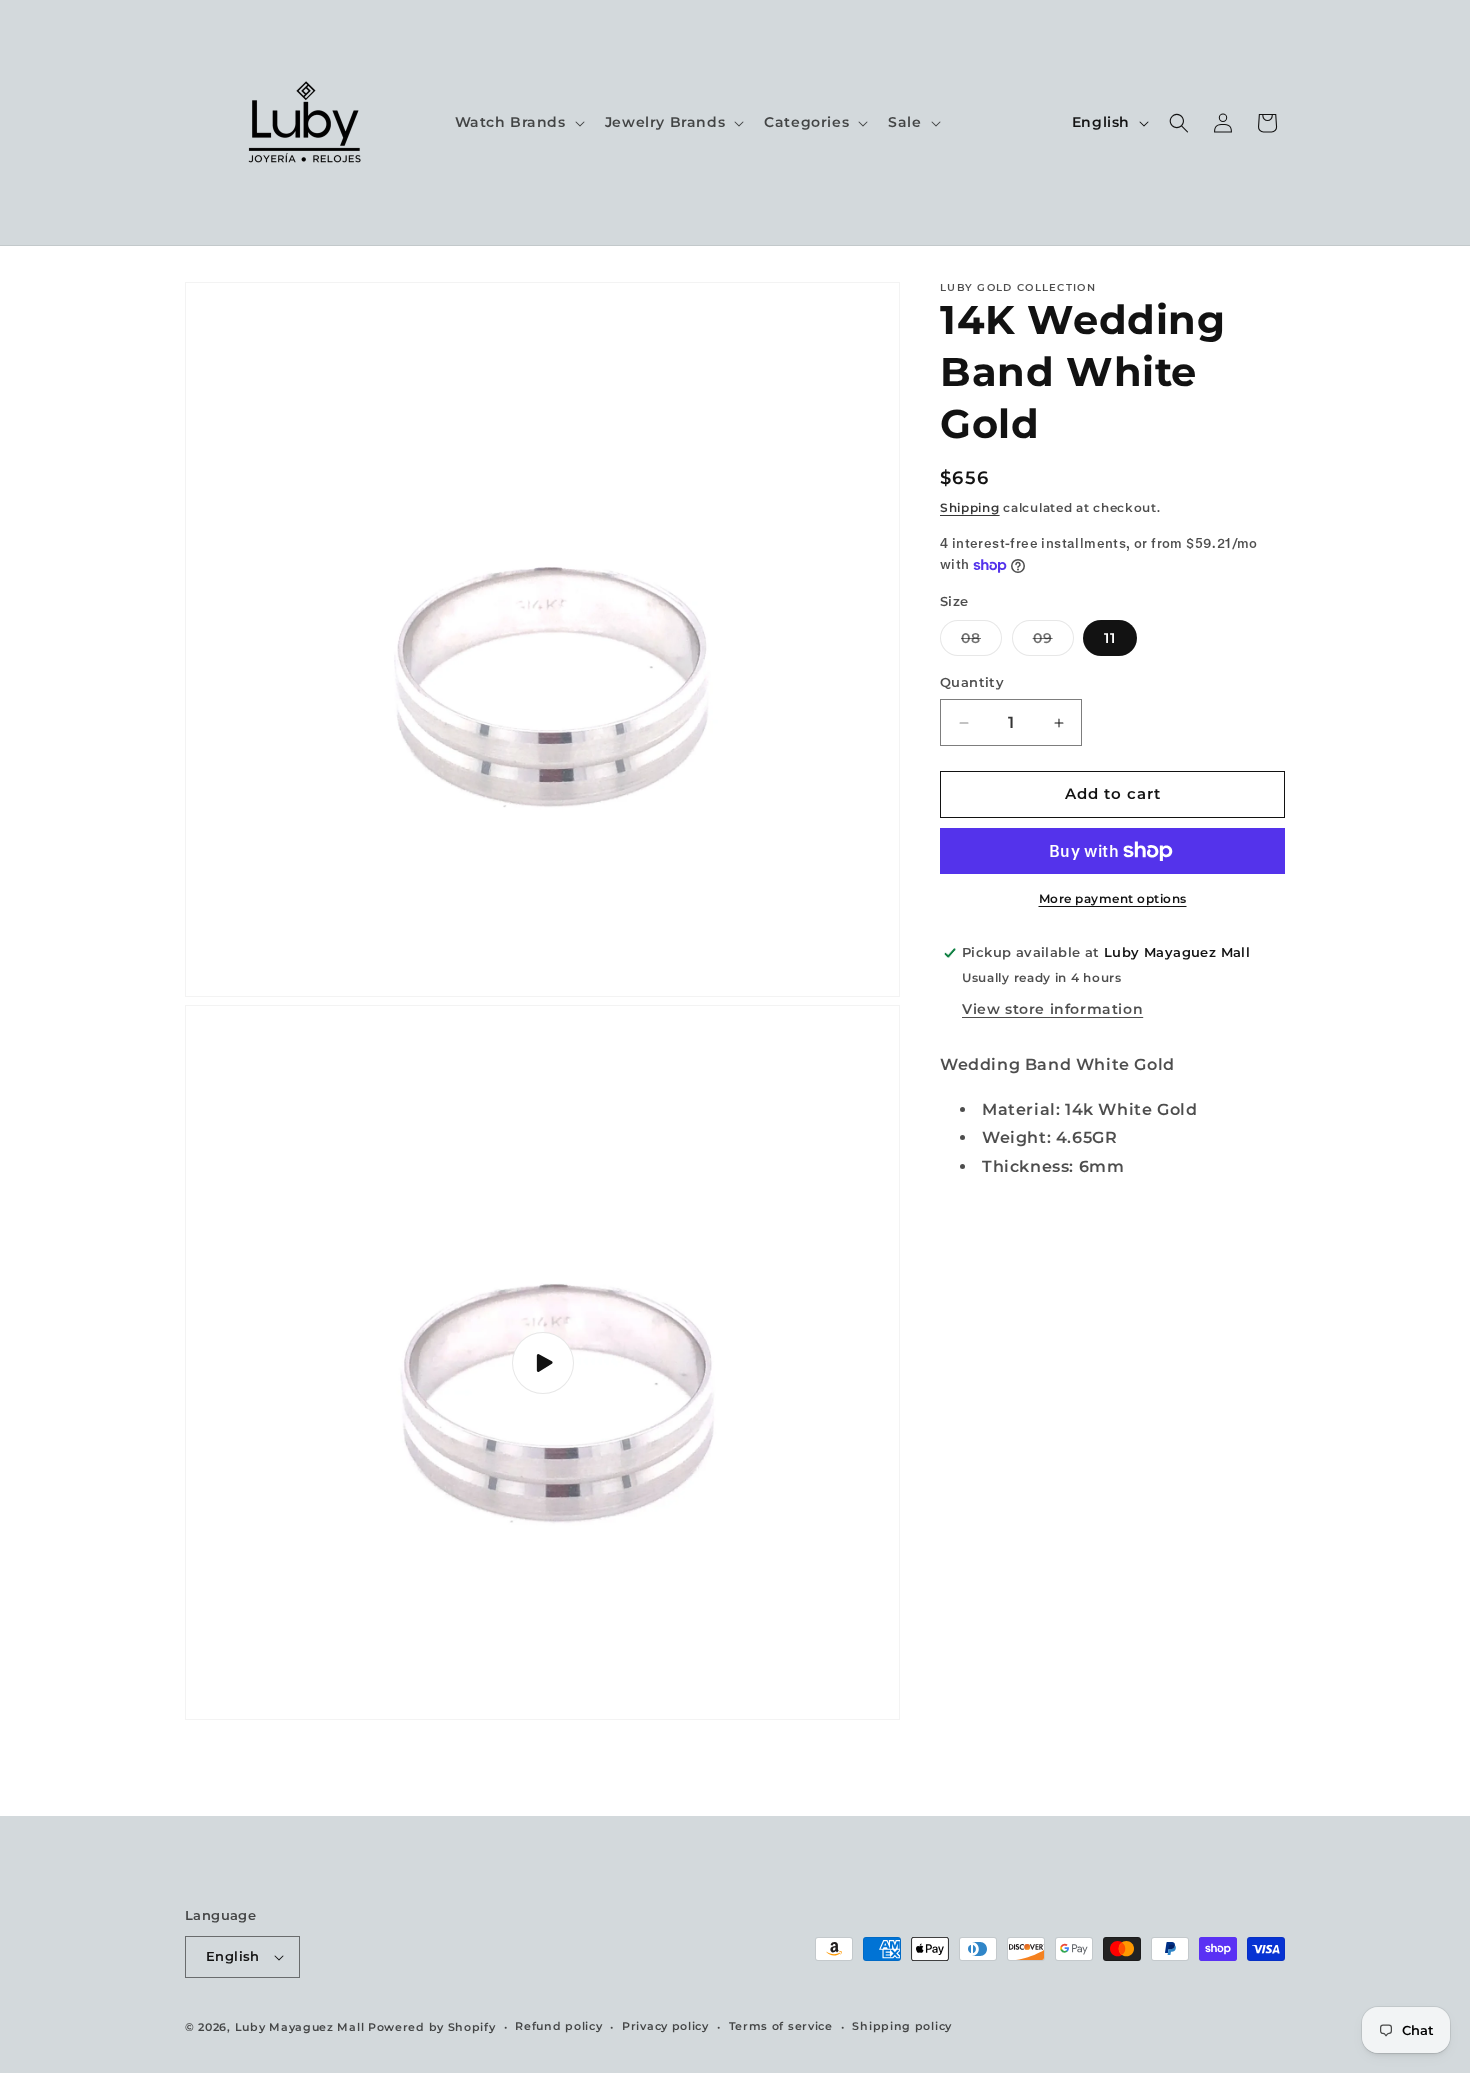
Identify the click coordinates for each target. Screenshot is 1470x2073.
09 (1053, 643)
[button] (518, 122)
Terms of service (781, 2026)
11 (1110, 639)
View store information (1052, 1009)
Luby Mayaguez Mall (300, 2027)
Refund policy (558, 2026)
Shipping (970, 507)
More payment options (1113, 898)
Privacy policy (665, 2026)
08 (981, 643)
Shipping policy (902, 2026)
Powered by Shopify (432, 2027)
